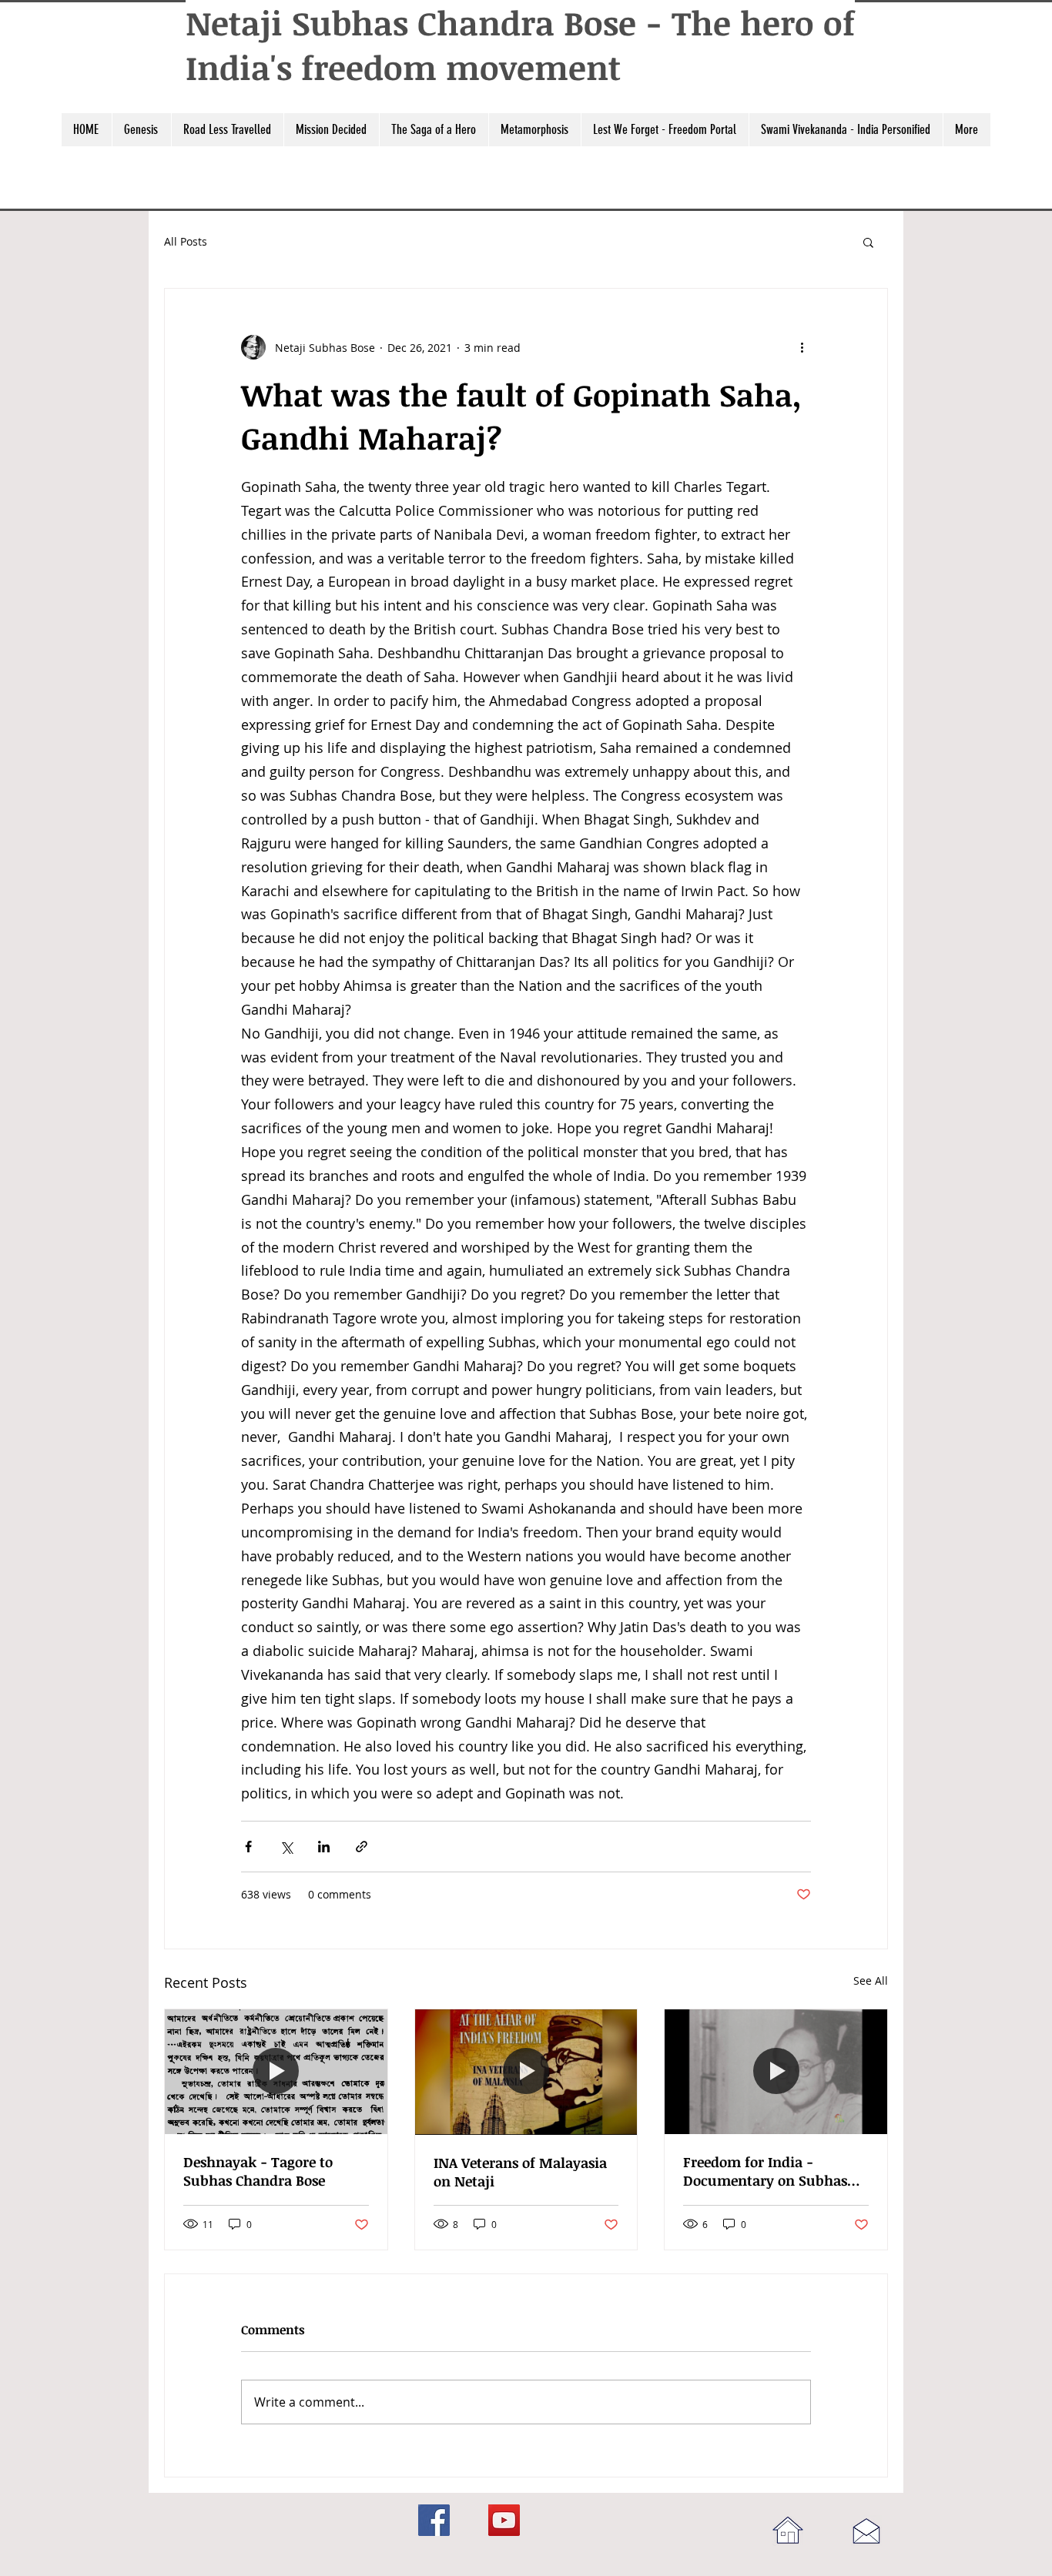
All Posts (186, 241)
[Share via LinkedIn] (324, 1847)
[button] (141, 130)
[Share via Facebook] (248, 1847)
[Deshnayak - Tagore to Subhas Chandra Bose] (276, 2072)
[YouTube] (504, 2520)
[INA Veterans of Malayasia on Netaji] (526, 2072)
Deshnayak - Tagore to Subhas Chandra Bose (258, 2171)
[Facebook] (434, 2520)
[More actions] (802, 347)
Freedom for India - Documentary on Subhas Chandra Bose (765, 2171)
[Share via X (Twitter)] (286, 1847)
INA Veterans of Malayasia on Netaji (520, 2172)
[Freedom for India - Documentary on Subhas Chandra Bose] (776, 2072)
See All (871, 1981)
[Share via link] (362, 1847)
